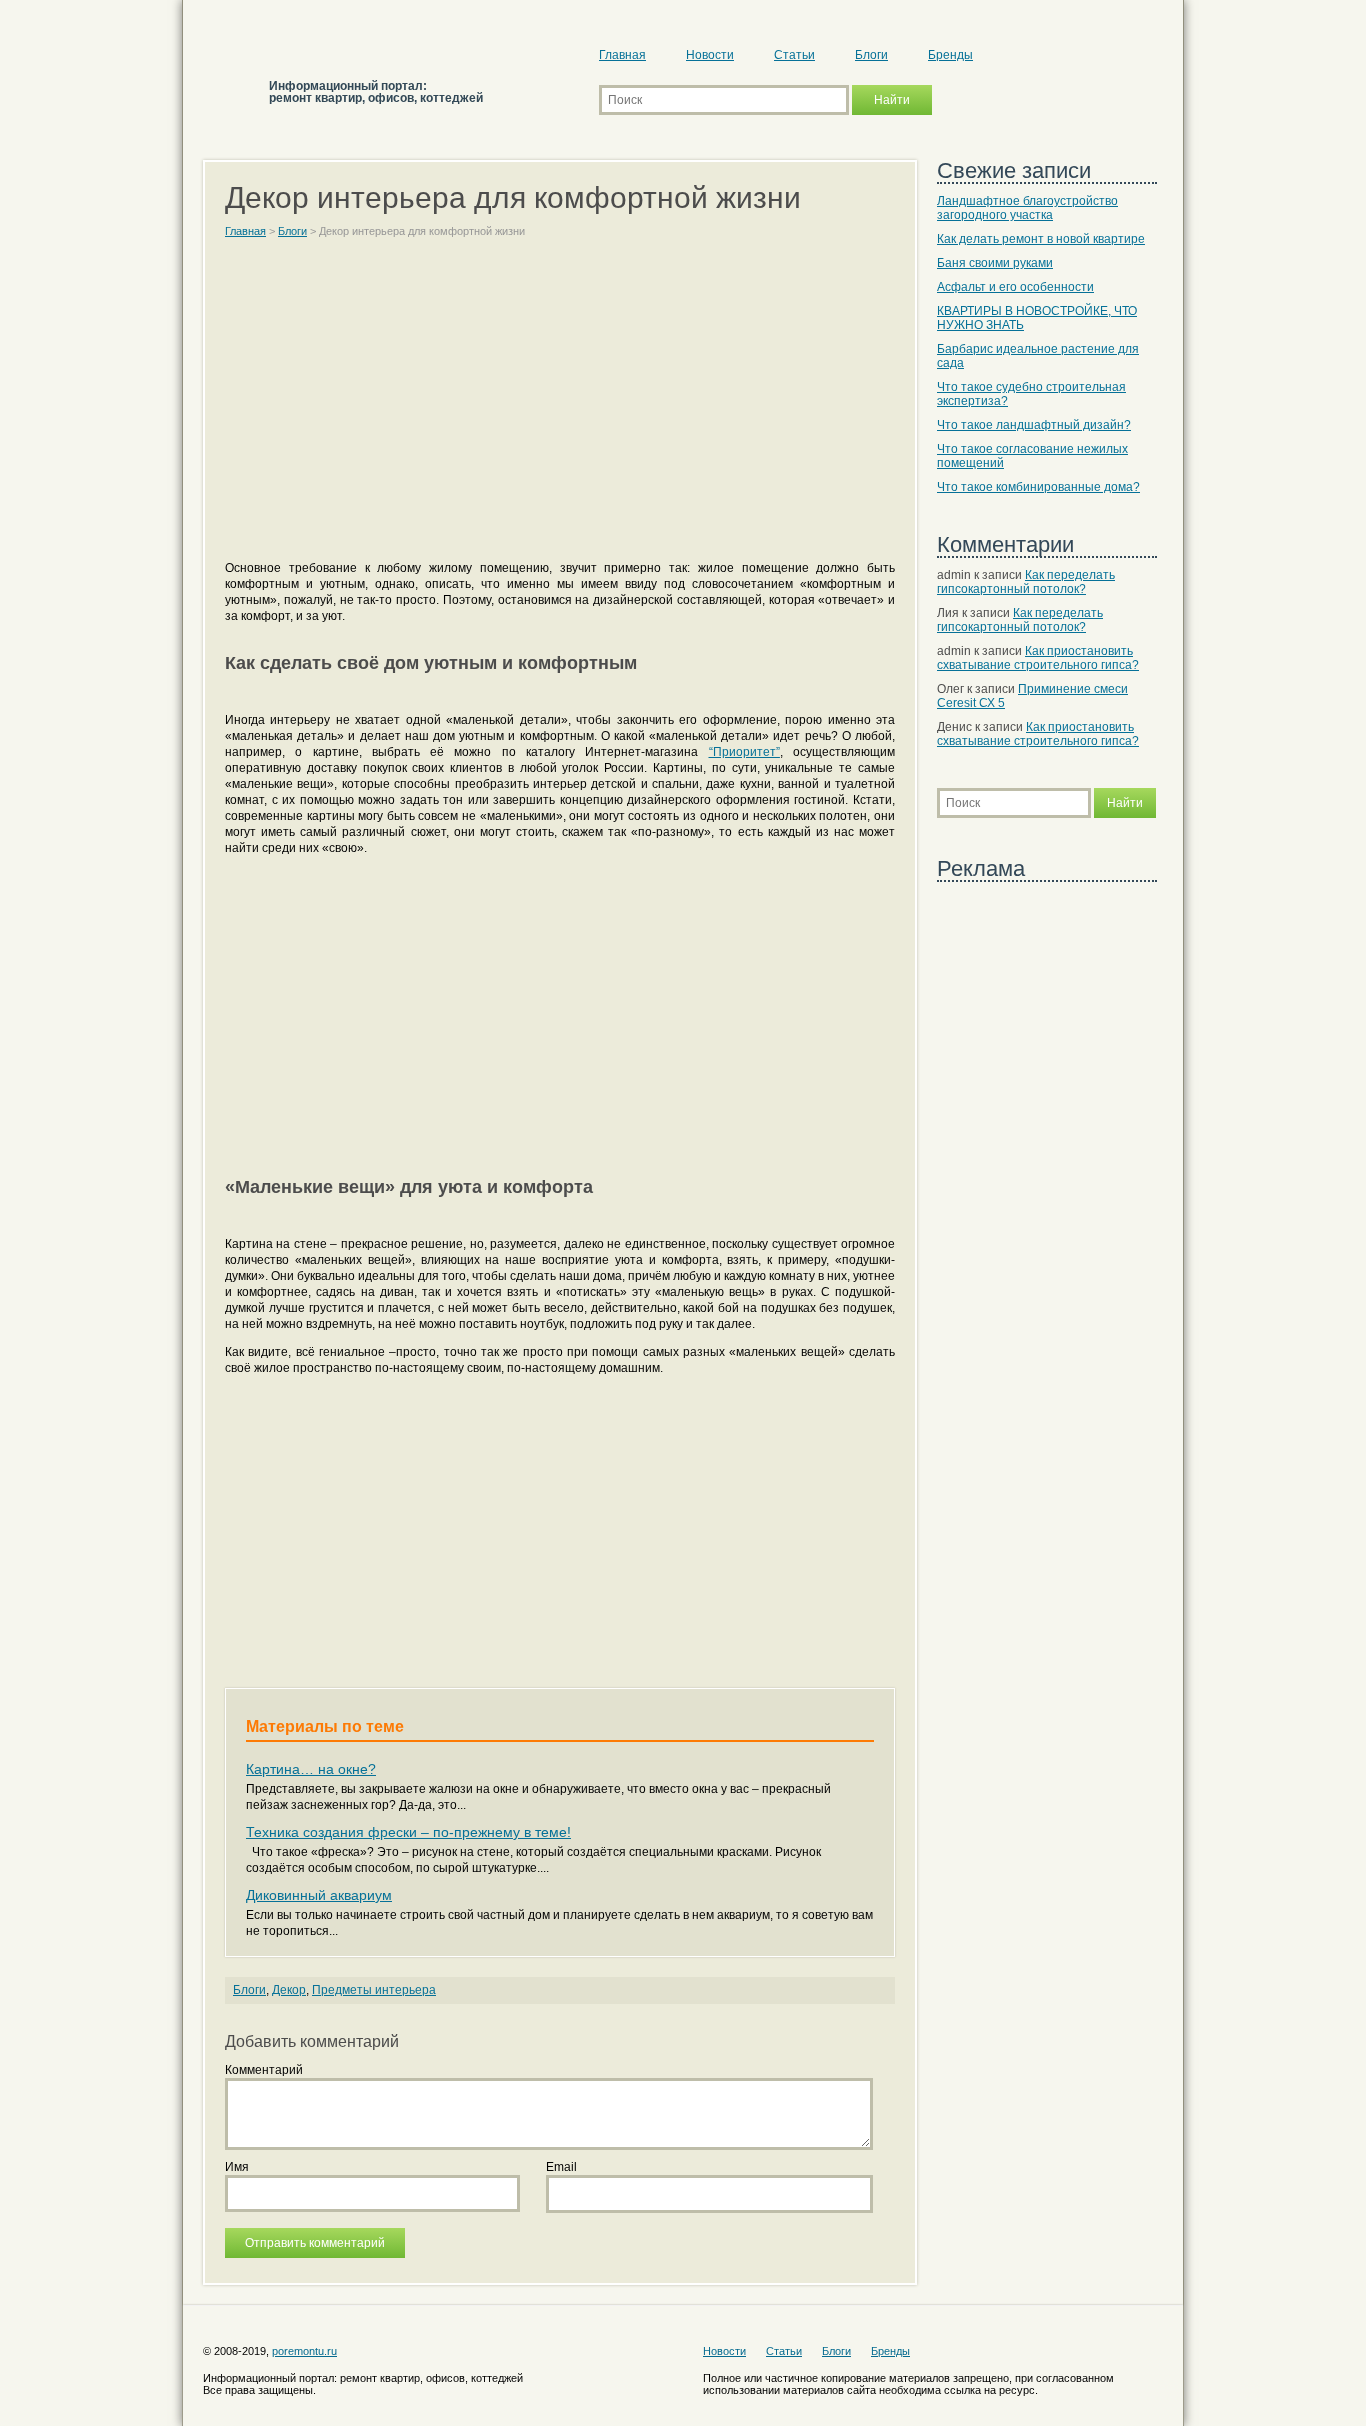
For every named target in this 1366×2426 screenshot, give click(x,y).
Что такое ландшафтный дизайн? (1034, 425)
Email (561, 2167)
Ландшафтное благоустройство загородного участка (1027, 208)
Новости (710, 55)
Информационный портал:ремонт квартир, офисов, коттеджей (376, 92)
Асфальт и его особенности (1015, 287)
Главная (622, 55)
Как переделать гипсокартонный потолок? (1026, 582)
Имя (237, 2167)
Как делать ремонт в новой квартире (1041, 239)
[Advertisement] (560, 408)
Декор (289, 1990)
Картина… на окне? (311, 1769)
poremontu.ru (304, 2351)
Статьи (794, 55)
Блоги (871, 55)
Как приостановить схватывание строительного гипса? (1038, 658)
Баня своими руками (995, 263)
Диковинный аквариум (319, 1895)
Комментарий (264, 2070)
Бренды (950, 55)
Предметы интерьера (374, 1990)
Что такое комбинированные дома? (1038, 487)
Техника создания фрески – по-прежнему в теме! (408, 1832)
